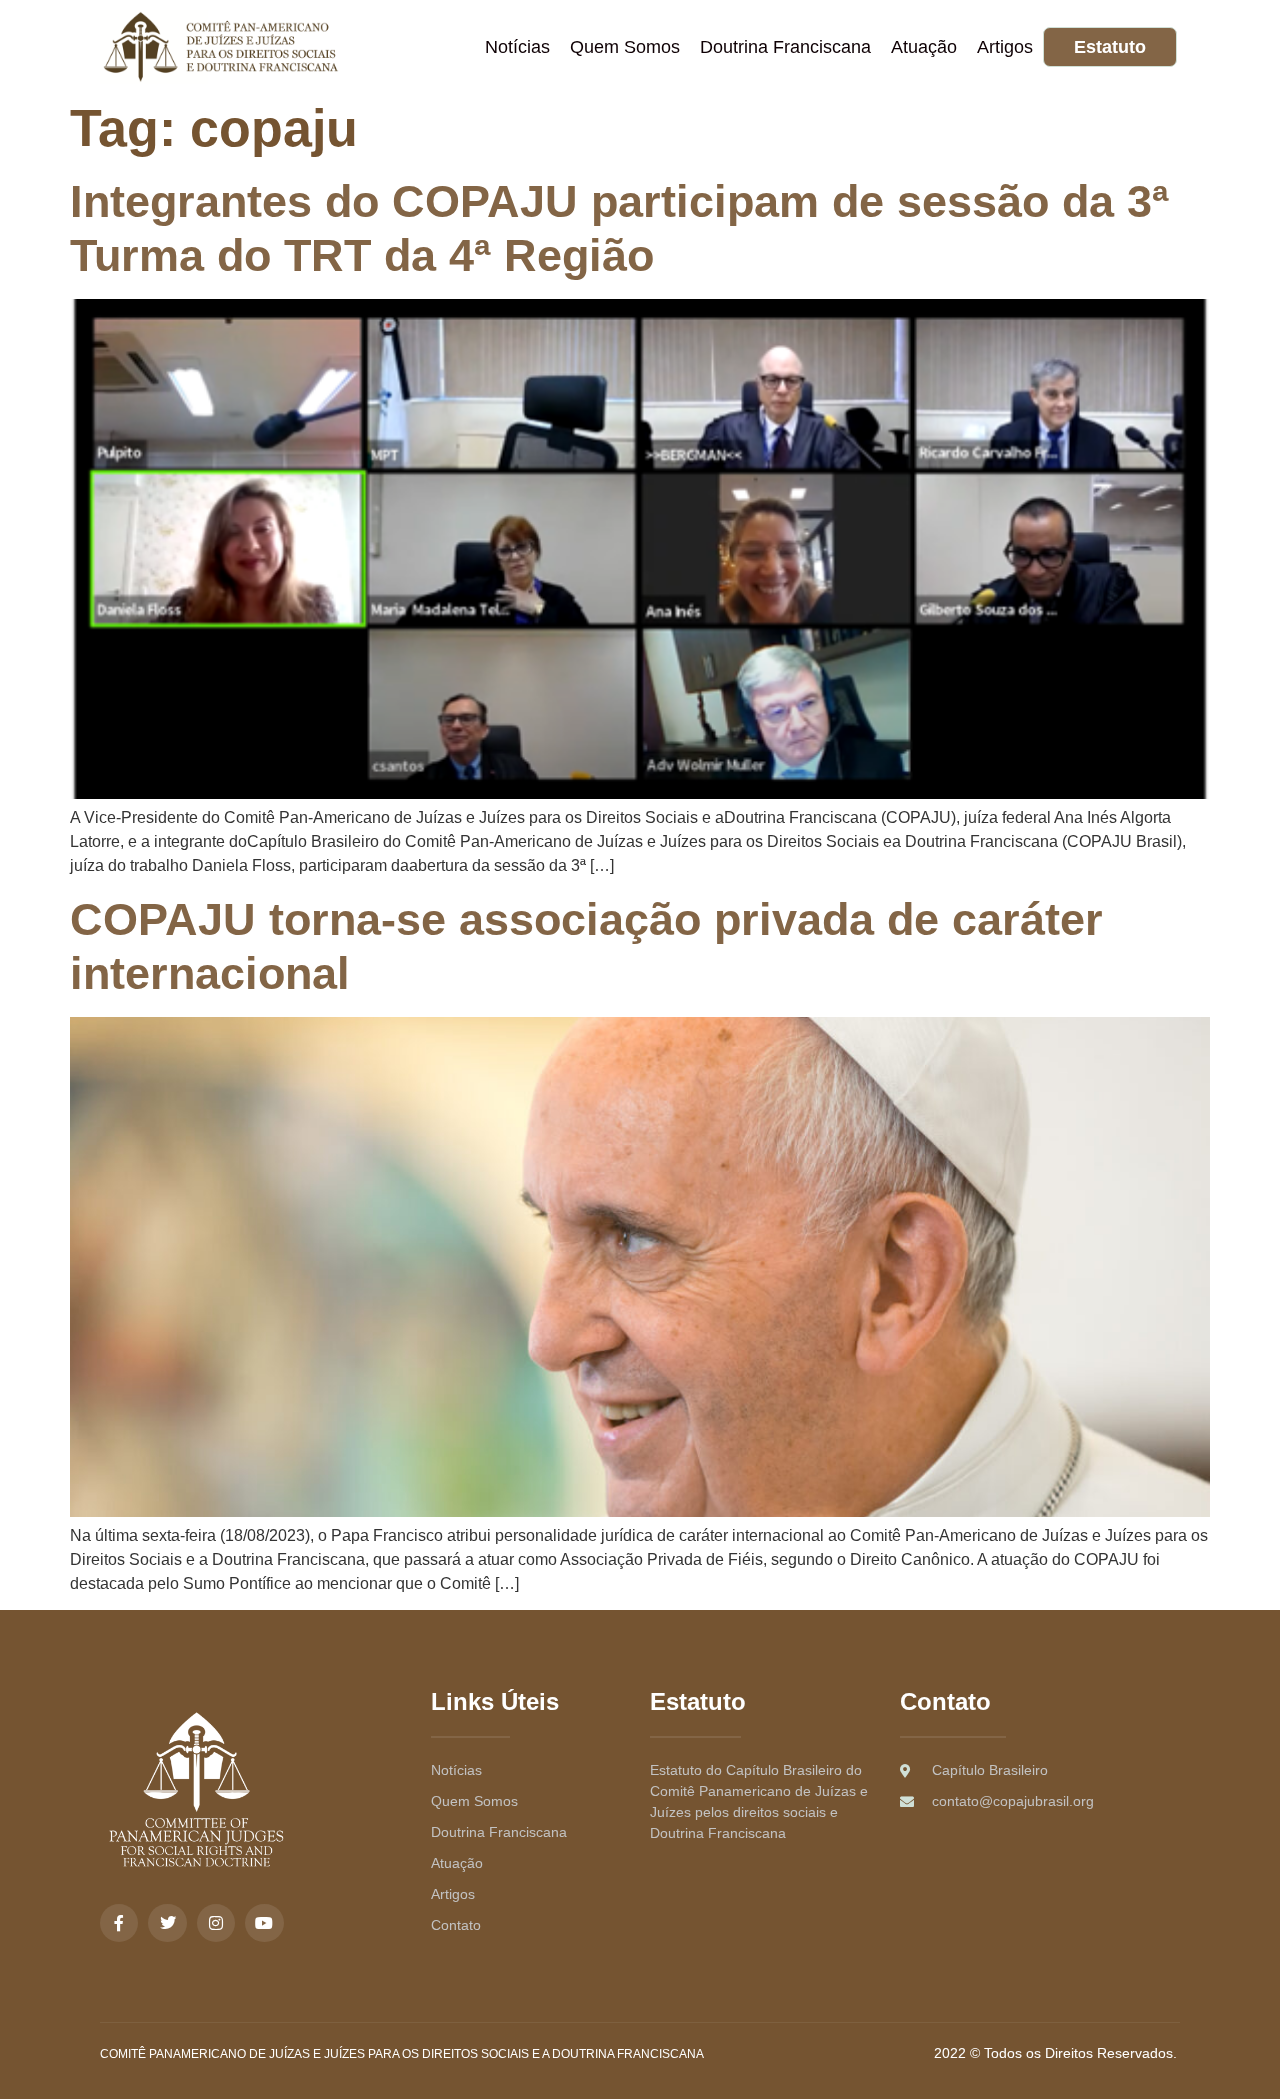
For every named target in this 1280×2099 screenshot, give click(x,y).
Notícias (517, 47)
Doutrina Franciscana (785, 47)
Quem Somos (625, 47)
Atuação (924, 47)
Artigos (1005, 47)
